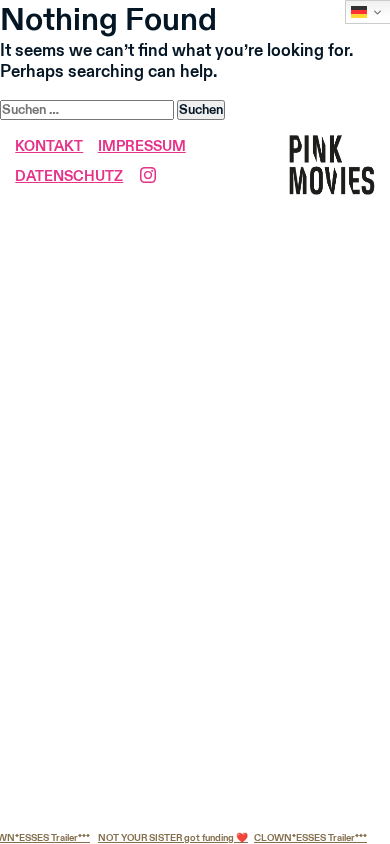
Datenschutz (69, 177)
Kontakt (49, 147)
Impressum (142, 147)
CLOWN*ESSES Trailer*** (307, 838)
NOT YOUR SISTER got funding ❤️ (170, 838)
